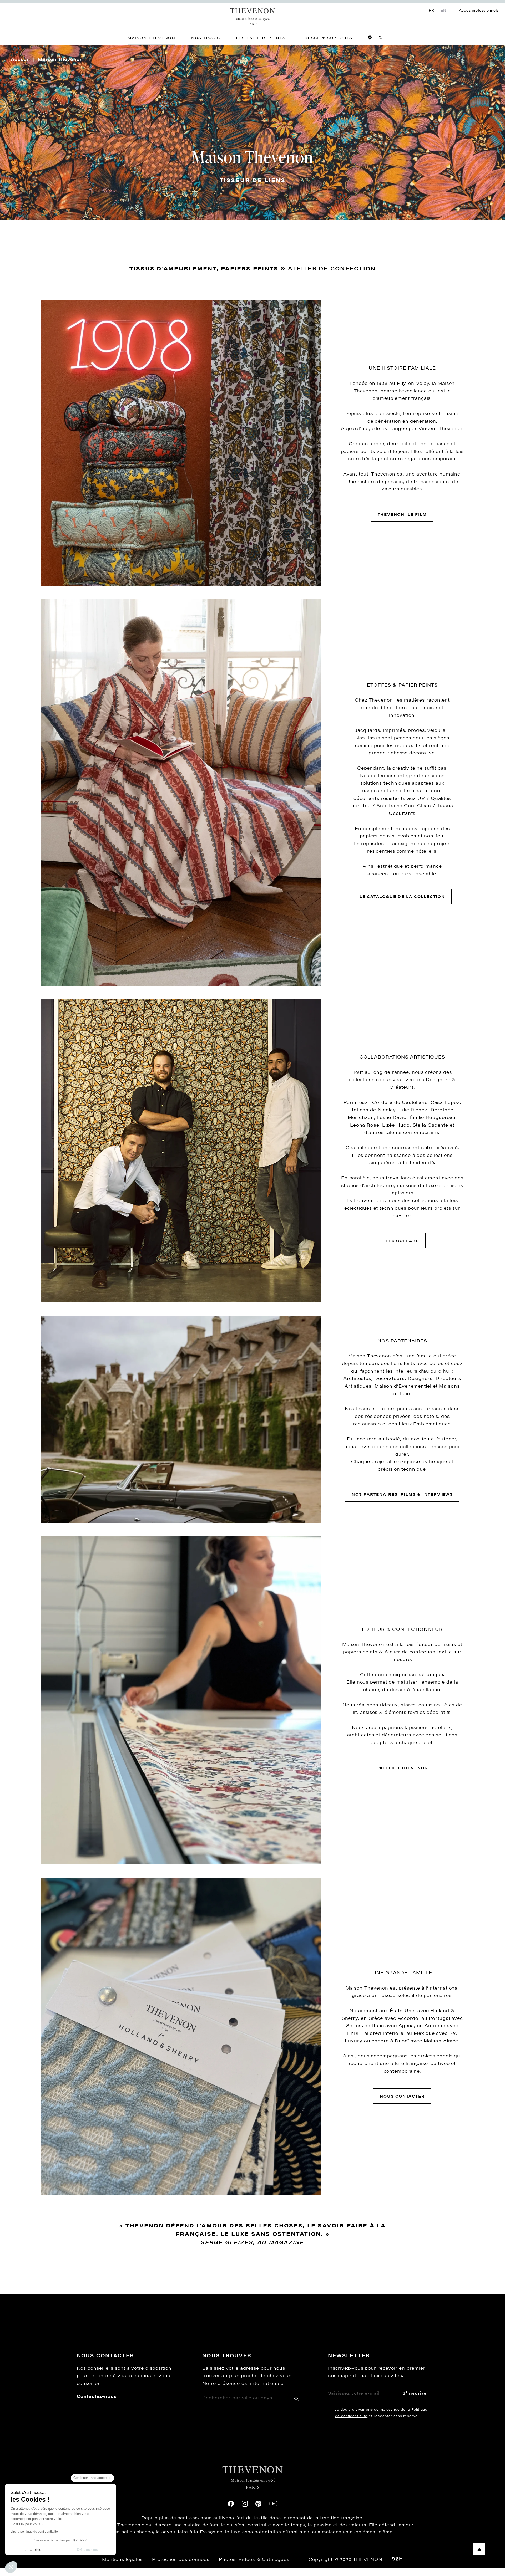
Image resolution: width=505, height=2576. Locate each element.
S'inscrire (415, 2393)
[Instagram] (245, 2504)
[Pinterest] (258, 2504)
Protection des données (181, 2559)
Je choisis (33, 2549)
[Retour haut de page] (252, 2549)
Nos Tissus (206, 38)
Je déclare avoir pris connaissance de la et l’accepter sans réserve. (381, 2413)
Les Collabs (402, 1241)
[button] (11, 2567)
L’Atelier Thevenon (402, 1768)
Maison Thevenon (151, 38)
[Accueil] (253, 17)
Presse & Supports (327, 38)
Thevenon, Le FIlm (402, 514)
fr (431, 10)
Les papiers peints (261, 38)
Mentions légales (122, 2559)
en (443, 10)
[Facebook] (231, 2504)
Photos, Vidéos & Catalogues (254, 2559)
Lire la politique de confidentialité (34, 2532)
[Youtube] (273, 2504)
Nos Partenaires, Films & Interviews (402, 1494)
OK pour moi (88, 2549)
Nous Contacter (402, 2096)
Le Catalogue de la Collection (402, 896)
